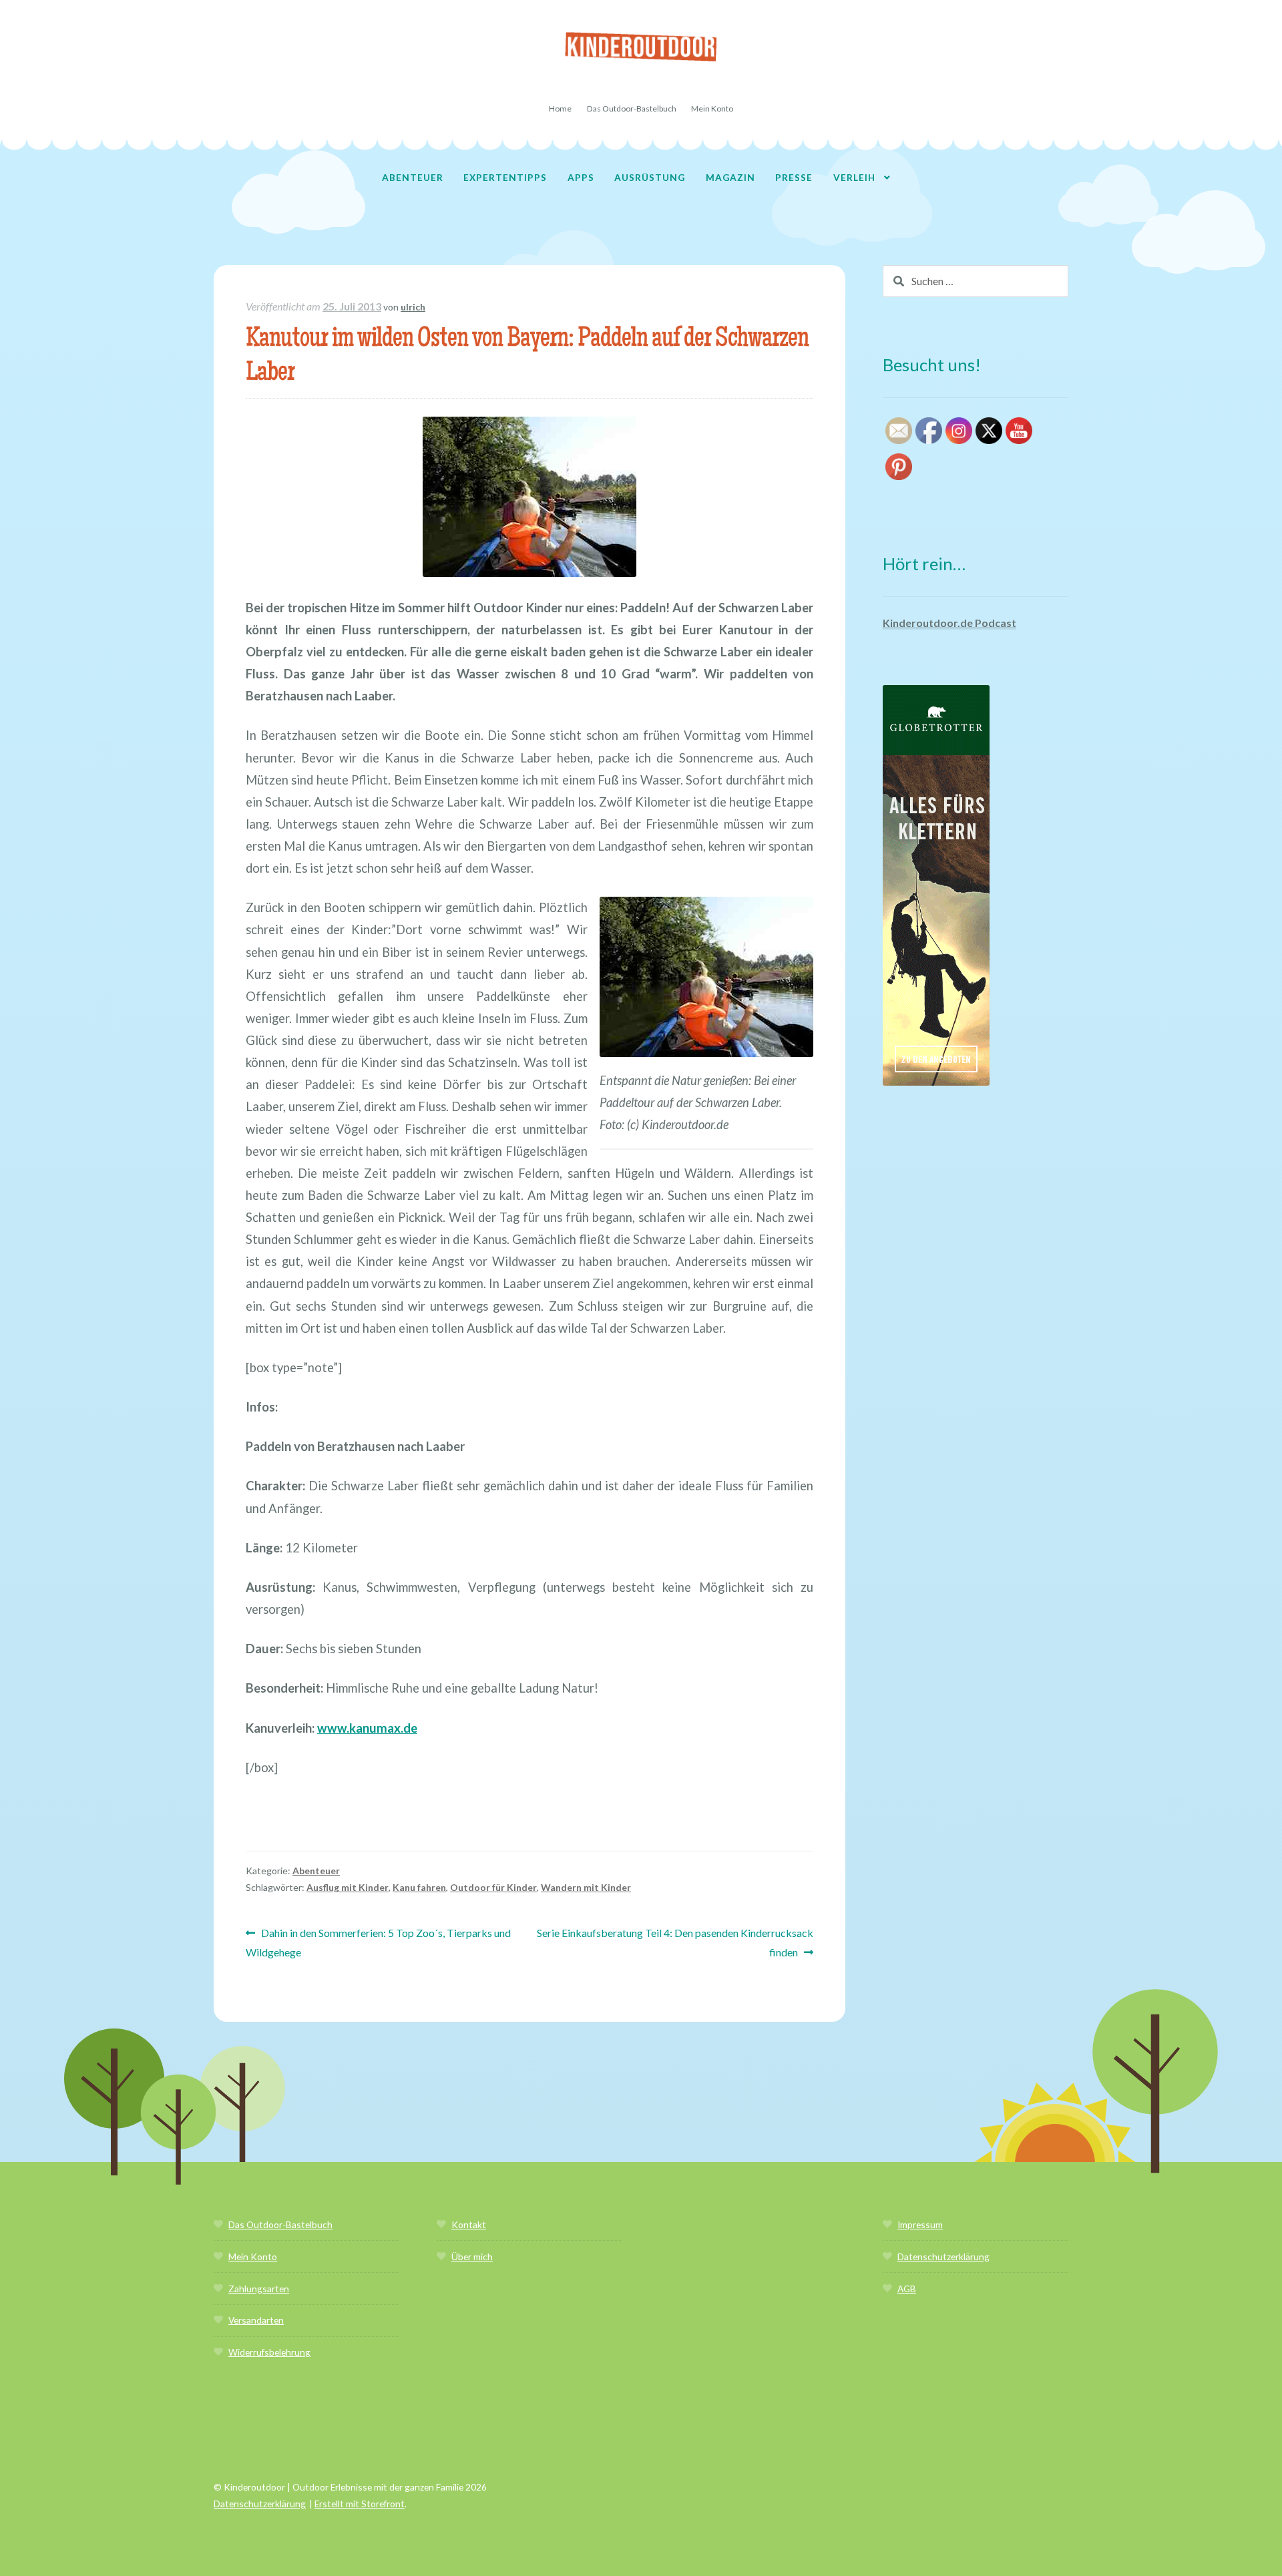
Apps (581, 177)
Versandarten (256, 2320)
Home (560, 109)
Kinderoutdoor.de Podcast (949, 623)
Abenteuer (413, 177)
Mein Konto (712, 109)
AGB (907, 2289)
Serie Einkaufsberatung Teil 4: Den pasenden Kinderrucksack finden (675, 1942)
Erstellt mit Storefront (360, 2504)
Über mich (472, 2257)
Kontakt (469, 2224)
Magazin (730, 177)
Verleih (854, 177)
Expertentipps (505, 177)
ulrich (413, 307)
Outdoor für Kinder (493, 1887)
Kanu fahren (419, 1887)
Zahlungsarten (259, 2289)
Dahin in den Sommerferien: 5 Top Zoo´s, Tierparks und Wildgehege (378, 1942)
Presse (794, 177)
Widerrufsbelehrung (269, 2352)
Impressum (920, 2224)
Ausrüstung (650, 177)
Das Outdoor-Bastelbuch (632, 109)
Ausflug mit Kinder (348, 1887)
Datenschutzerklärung (943, 2257)
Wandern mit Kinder (586, 1887)
